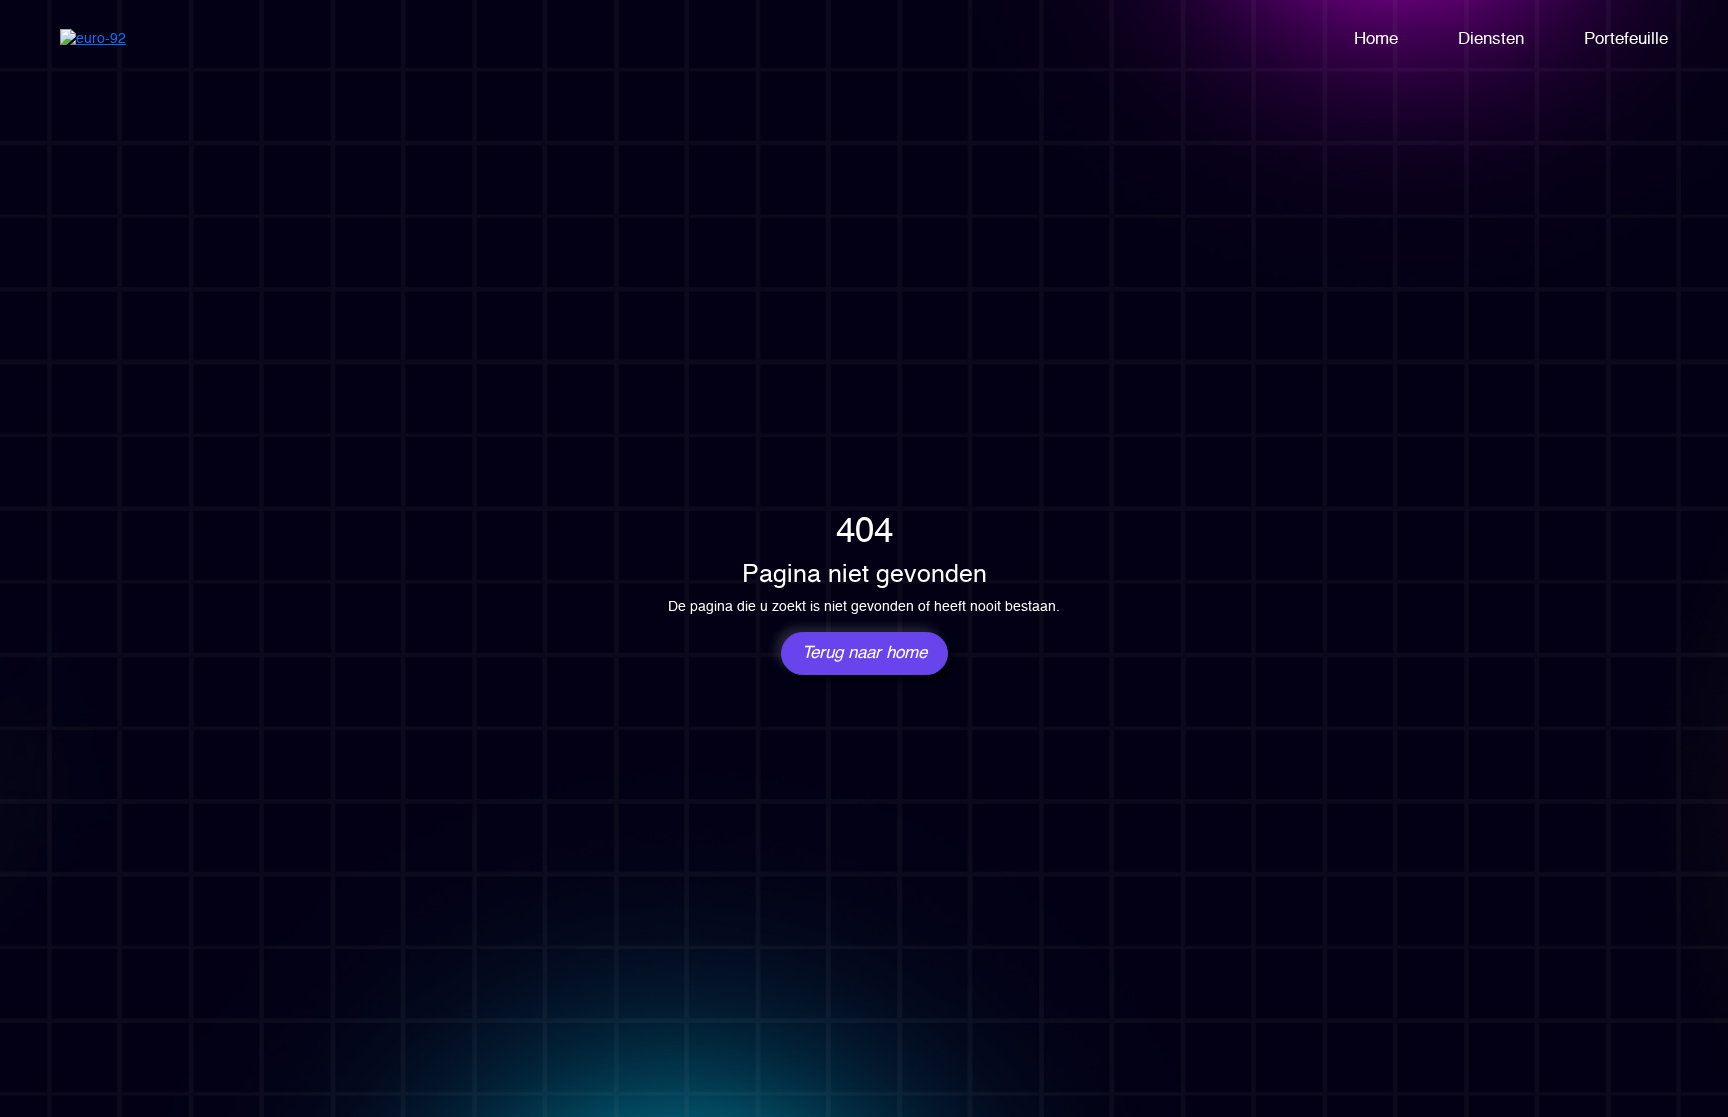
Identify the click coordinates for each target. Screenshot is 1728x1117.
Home (1376, 39)
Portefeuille (1626, 39)
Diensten (1491, 39)
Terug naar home (864, 653)
